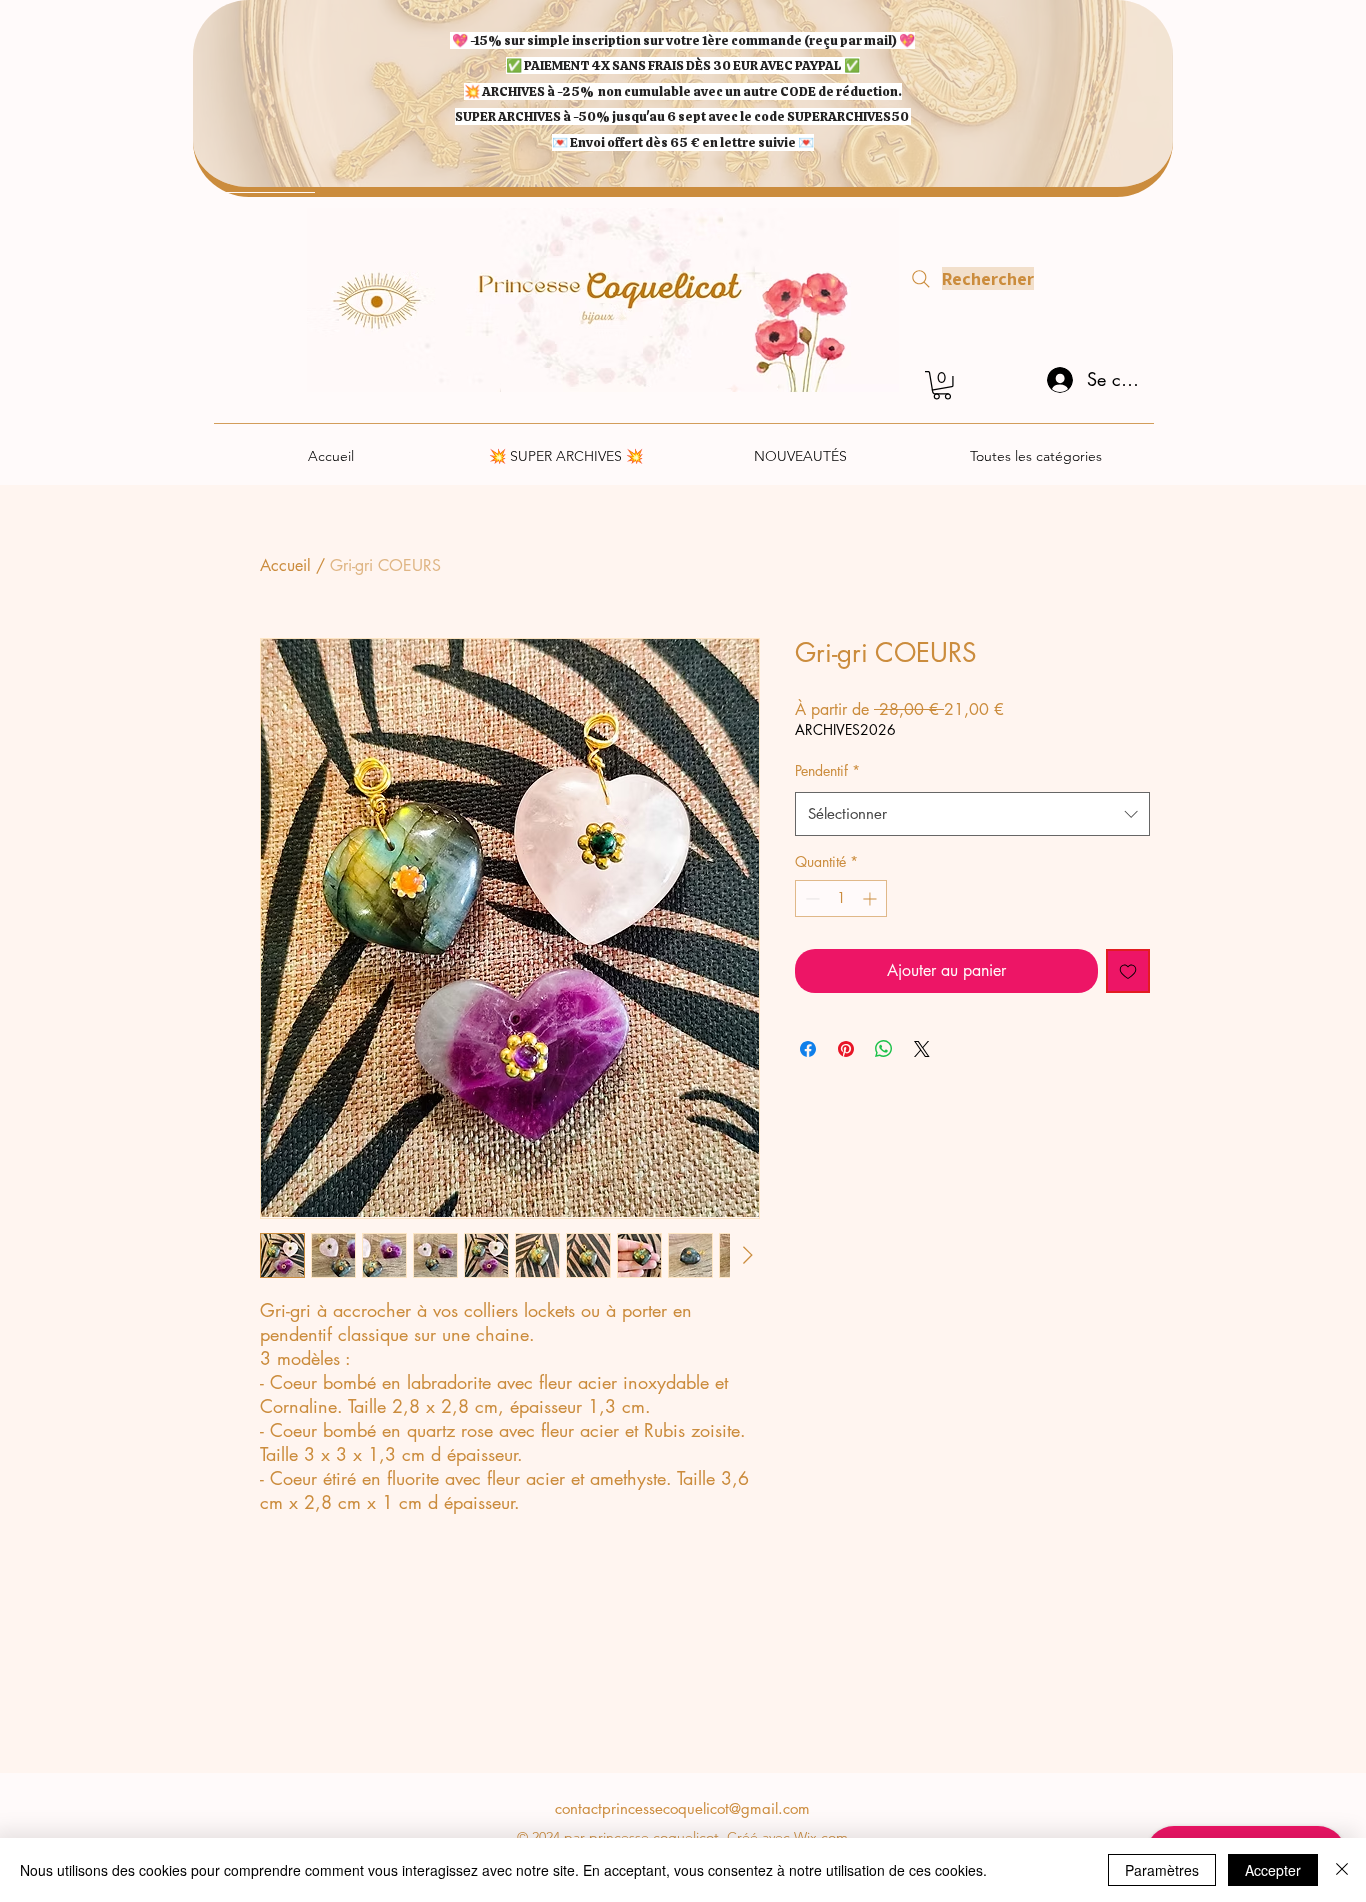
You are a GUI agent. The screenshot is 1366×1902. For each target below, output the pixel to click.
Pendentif (827, 770)
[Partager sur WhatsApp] (884, 1049)
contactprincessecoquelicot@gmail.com (682, 1808)
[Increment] (871, 898)
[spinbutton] (841, 898)
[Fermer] (1342, 1870)
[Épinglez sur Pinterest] (846, 1049)
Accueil (285, 565)
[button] (942, 385)
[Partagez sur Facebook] (808, 1049)
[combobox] (972, 814)
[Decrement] (810, 898)
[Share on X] (922, 1049)
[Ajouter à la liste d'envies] (1128, 971)
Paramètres (1162, 1870)
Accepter (1273, 1870)
